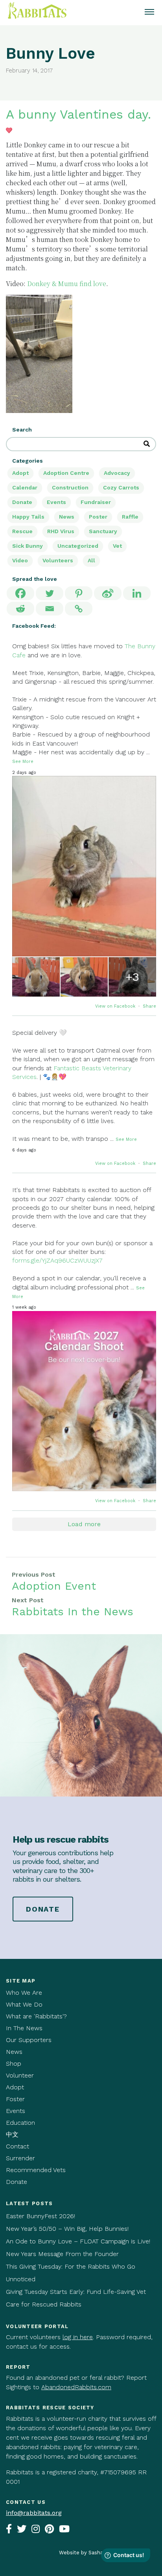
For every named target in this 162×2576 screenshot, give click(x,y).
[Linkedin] (137, 593)
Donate (22, 502)
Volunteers (58, 560)
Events (56, 502)
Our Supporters (29, 2040)
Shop (14, 2064)
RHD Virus (61, 531)
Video (20, 560)
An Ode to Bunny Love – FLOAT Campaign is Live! (78, 2241)
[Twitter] (50, 593)
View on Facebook (116, 1006)
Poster (98, 517)
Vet (117, 546)
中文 (12, 2134)
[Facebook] (20, 593)
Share (149, 1006)
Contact (17, 2146)
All (91, 560)
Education (20, 2123)
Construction (70, 487)
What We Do (24, 2004)
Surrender (20, 2158)
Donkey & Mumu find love (67, 284)
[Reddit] (20, 609)
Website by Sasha (81, 2553)
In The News (24, 2028)
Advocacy (117, 473)
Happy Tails (28, 517)
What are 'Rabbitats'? (36, 2016)
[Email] (50, 609)
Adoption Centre (66, 473)
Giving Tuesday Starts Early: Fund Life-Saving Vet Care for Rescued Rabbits (76, 2298)
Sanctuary (103, 531)
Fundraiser (96, 502)
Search (22, 430)
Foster (15, 2099)
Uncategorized (78, 546)
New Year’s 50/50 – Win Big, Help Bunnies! (67, 2229)
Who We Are (24, 1993)
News (67, 517)
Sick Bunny (28, 546)
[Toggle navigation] (149, 13)
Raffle (130, 517)
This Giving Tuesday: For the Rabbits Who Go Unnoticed (71, 2273)
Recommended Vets (36, 2170)
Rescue (22, 531)
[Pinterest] (79, 593)
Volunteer (20, 2075)
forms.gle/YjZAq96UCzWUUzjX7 (57, 1260)
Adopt (20, 473)
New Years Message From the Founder (62, 2254)
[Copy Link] (79, 609)
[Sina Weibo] (108, 593)
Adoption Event (54, 1586)
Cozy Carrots (121, 487)
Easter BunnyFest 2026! (40, 2216)
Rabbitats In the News (73, 1612)
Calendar (25, 487)
